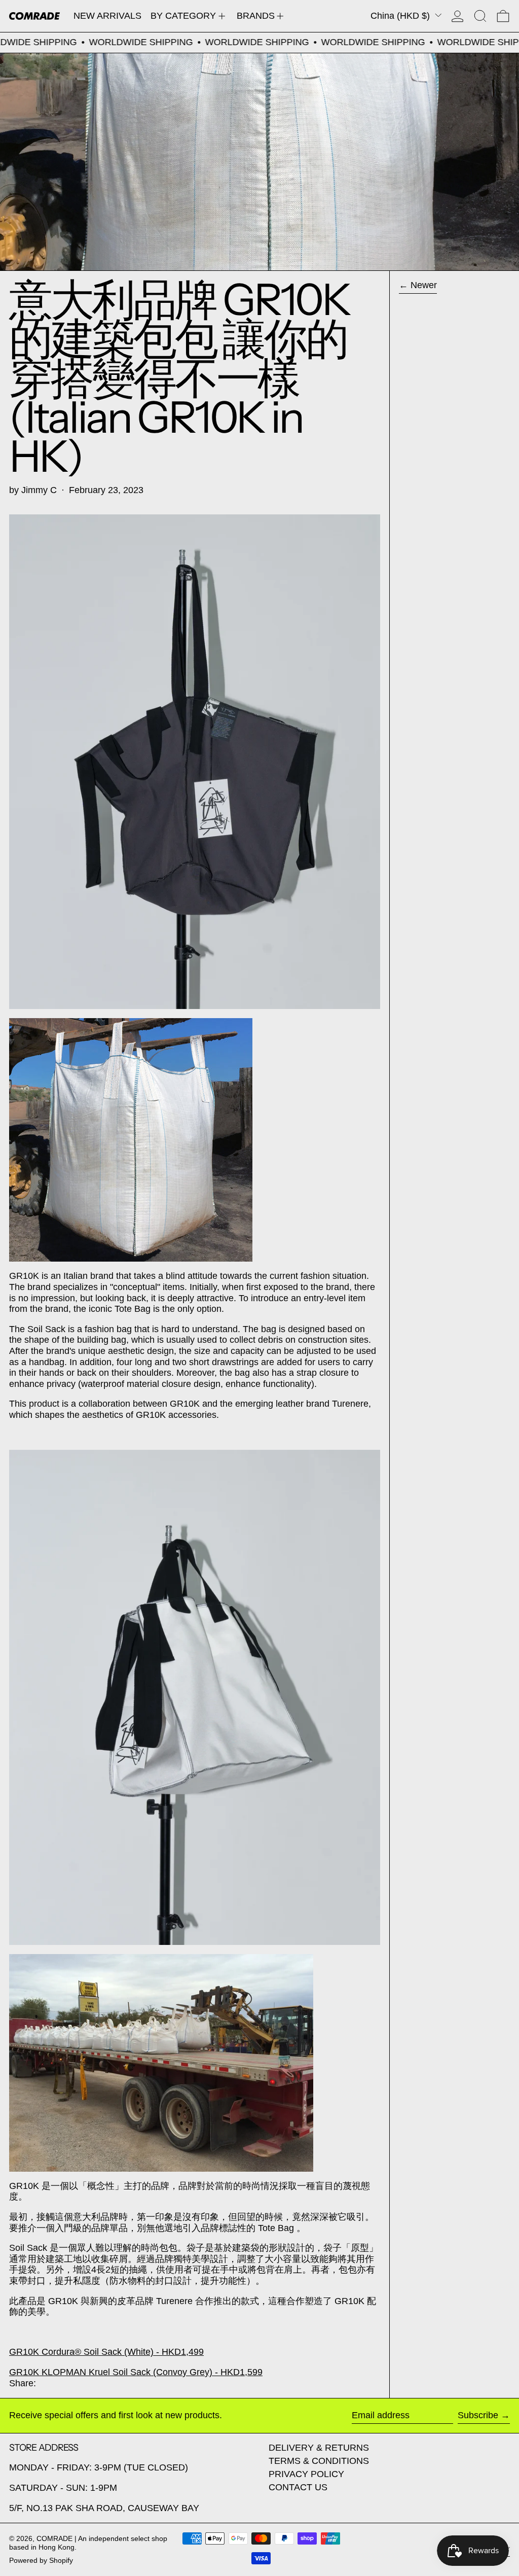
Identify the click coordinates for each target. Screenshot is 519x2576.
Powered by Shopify (41, 2560)
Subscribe (478, 2415)
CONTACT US (298, 2487)
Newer (424, 285)
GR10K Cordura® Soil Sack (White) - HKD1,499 (106, 2352)
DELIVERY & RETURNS (319, 2448)
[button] (480, 16)
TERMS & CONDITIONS (319, 2461)
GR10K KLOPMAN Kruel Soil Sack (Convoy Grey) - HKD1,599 (136, 2372)
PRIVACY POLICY (306, 2474)
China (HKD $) (401, 16)
